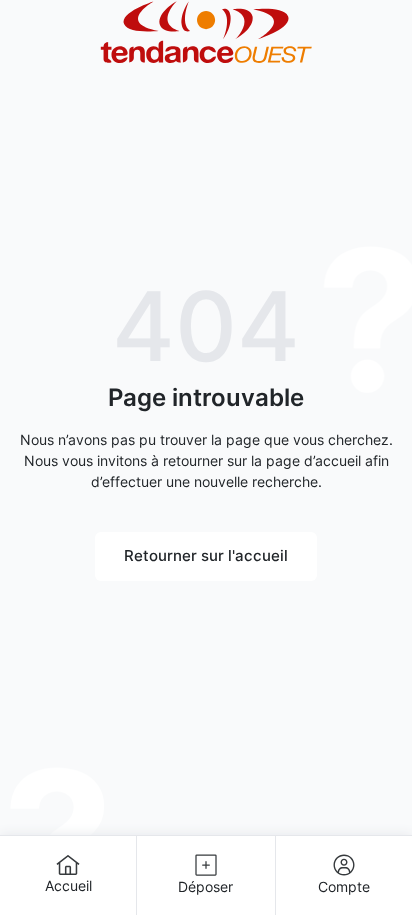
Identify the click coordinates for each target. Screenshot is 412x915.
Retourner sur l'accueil (206, 555)
